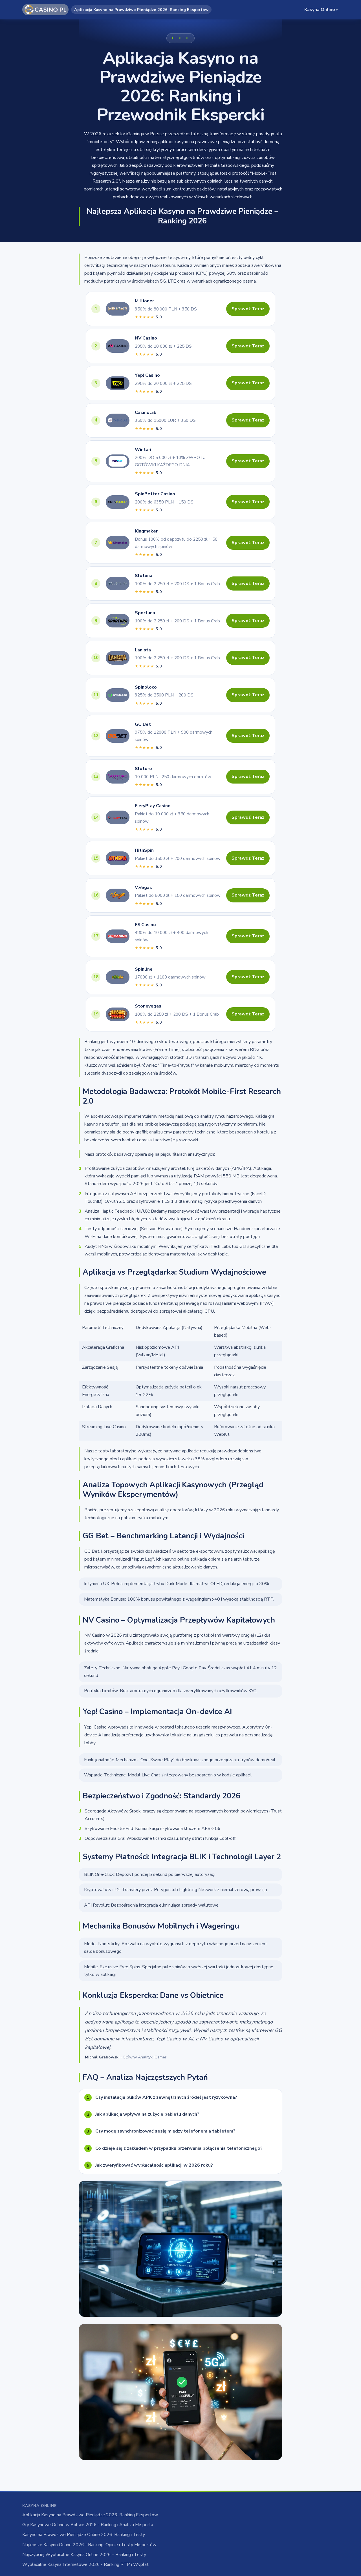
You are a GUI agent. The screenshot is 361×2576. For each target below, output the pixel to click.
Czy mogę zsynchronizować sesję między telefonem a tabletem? (161, 2131)
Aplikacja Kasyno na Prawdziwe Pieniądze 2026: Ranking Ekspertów (90, 2515)
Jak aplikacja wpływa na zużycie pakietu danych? (143, 2114)
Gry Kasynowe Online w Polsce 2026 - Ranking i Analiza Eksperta (88, 2525)
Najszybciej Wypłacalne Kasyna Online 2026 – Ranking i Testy (84, 2555)
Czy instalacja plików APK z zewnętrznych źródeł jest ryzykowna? (162, 2097)
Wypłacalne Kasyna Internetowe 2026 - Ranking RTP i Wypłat (85, 2564)
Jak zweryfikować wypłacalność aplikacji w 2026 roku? (150, 2165)
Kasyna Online (321, 10)
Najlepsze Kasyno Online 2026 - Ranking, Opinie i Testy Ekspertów (89, 2545)
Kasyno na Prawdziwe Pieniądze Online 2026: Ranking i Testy (84, 2535)
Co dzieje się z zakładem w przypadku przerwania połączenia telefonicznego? (175, 2148)
